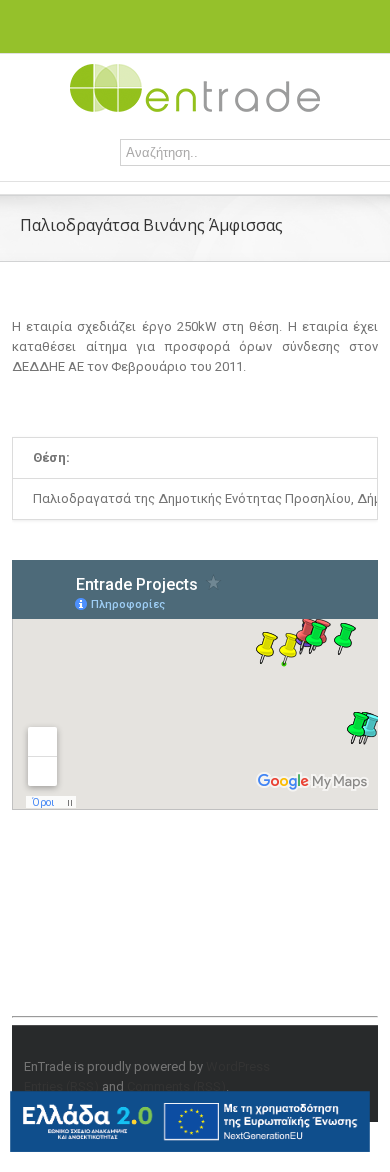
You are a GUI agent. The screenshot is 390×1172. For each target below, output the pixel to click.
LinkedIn (189, 16)
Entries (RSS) (61, 1086)
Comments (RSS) (176, 1086)
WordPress (238, 1066)
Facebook (154, 18)
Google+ (229, 19)
